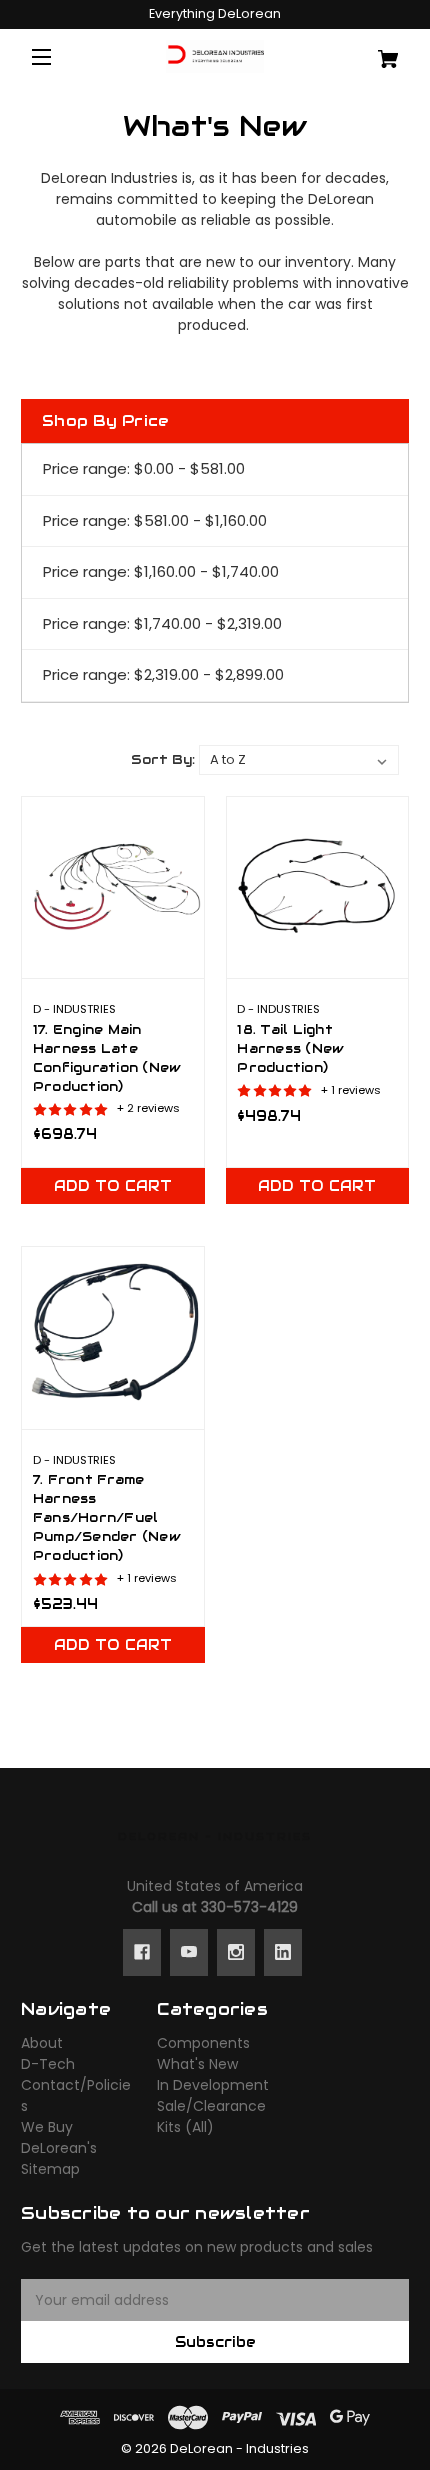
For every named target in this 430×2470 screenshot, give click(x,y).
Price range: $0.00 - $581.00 (144, 468)
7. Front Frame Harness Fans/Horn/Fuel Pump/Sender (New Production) (107, 1518)
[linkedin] (283, 1952)
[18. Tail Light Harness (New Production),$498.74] (318, 888)
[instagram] (236, 1952)
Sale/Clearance (211, 2106)
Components (203, 2043)
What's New (197, 2064)
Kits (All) (185, 2127)
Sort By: (163, 759)
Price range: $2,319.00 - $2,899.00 (163, 674)
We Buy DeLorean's (59, 2137)
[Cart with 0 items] (377, 51)
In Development (213, 2085)
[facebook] (142, 1952)
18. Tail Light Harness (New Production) (290, 1049)
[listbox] (299, 760)
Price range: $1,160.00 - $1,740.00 (161, 571)
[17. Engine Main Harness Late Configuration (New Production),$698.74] (113, 888)
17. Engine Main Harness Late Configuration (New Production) (107, 1058)
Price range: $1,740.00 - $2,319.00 (162, 623)
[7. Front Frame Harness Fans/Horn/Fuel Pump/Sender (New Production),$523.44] (113, 1338)
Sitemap (50, 2169)
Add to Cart (113, 1186)
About (42, 2043)
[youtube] (189, 1952)
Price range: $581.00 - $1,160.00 (155, 520)
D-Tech (48, 2064)
